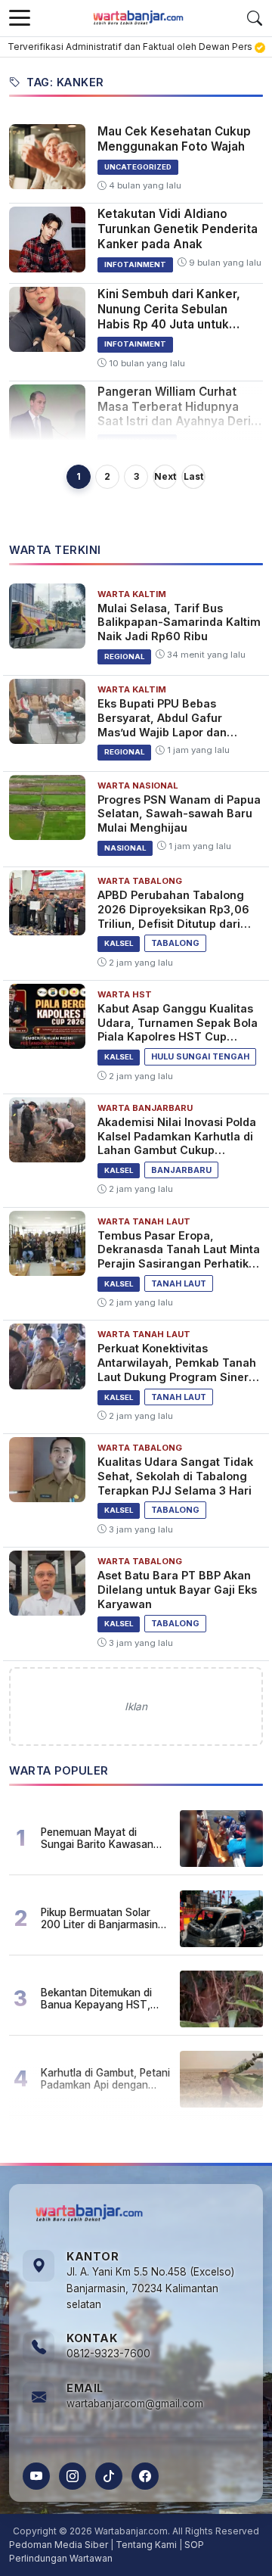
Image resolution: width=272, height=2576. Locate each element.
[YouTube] (36, 2476)
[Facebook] (145, 2476)
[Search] (255, 18)
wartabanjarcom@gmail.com (135, 2403)
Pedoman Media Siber (59, 2545)
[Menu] (20, 18)
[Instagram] (73, 2476)
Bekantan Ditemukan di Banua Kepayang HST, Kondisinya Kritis (96, 1999)
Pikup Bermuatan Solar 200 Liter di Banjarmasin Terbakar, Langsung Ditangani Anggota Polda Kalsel (100, 1918)
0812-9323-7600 (108, 2354)
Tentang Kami (146, 2545)
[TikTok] (109, 2476)
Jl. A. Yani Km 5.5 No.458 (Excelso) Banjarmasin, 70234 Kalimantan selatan (150, 2288)
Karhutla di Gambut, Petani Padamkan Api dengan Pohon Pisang (105, 2079)
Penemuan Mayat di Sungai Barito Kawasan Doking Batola (97, 1838)
